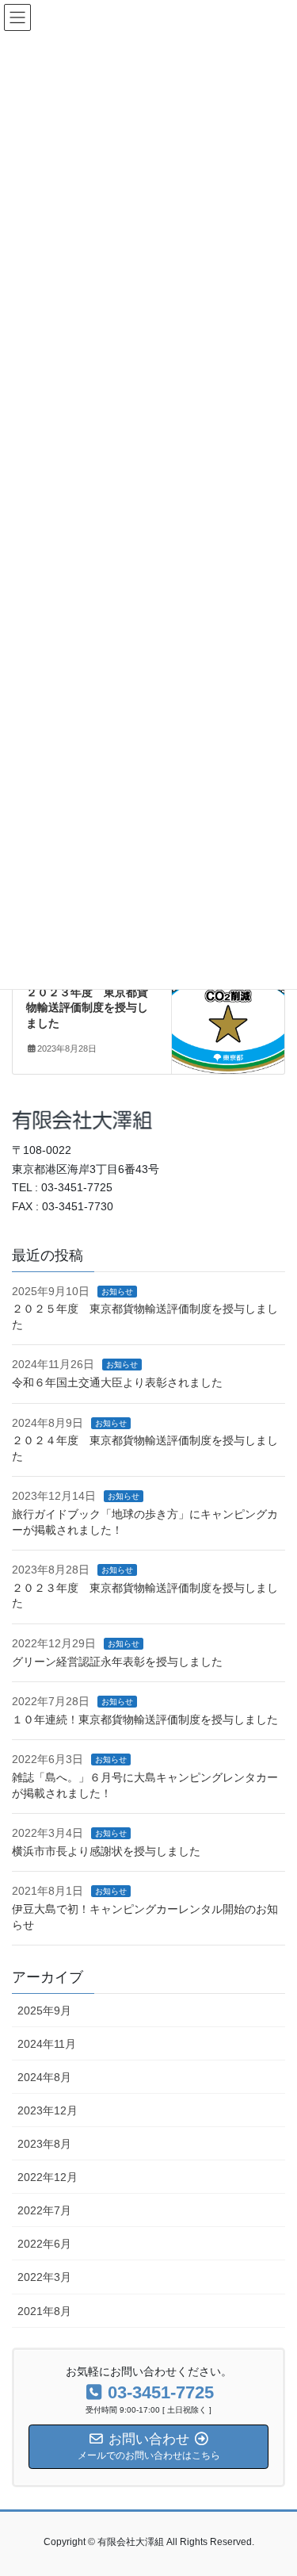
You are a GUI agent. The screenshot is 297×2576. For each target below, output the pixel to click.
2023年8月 (44, 2144)
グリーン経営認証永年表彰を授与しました (117, 1662)
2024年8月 (44, 2077)
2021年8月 (44, 2311)
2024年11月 (47, 2044)
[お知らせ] (228, 1013)
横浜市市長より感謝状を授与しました (106, 1851)
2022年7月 (44, 2210)
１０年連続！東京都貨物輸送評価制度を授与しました (145, 1719)
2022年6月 (44, 2244)
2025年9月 (44, 2011)
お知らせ (117, 1292)
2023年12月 (48, 2110)
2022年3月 (44, 2277)
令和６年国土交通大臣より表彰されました (117, 1382)
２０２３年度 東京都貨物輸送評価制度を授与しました (87, 1008)
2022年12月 (48, 2177)
